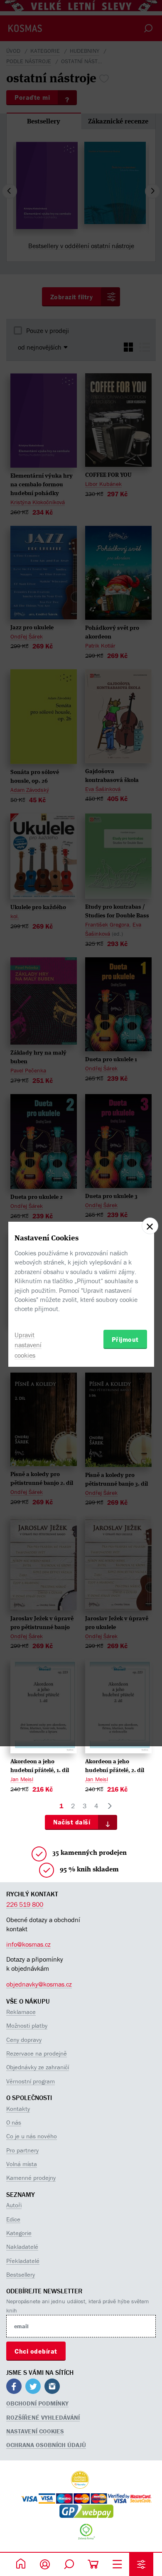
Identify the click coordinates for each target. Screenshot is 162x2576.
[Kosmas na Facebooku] (14, 2387)
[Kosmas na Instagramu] (52, 2387)
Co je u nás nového (32, 2136)
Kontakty (18, 2109)
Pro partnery (22, 2150)
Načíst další (72, 1822)
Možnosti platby (27, 2025)
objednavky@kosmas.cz (39, 1984)
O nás (14, 2122)
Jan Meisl (22, 1779)
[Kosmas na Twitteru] (33, 2387)
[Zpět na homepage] (21, 2564)
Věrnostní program (31, 2081)
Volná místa (22, 2164)
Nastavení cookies (35, 2431)
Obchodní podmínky (37, 2403)
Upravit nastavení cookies (28, 1345)
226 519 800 (25, 1904)
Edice (13, 2219)
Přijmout (125, 1339)
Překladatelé (23, 2261)
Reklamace (21, 2012)
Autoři (14, 2205)
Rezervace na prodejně (37, 2053)
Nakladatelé (22, 2247)
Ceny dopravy (24, 2040)
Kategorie (19, 2233)
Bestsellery (21, 2274)
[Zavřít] (150, 1226)
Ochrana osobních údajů (46, 2445)
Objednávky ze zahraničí (38, 2067)
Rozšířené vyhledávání (43, 2417)
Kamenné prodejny (31, 2178)
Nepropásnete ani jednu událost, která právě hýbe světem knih (77, 2306)
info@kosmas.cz (28, 1944)
